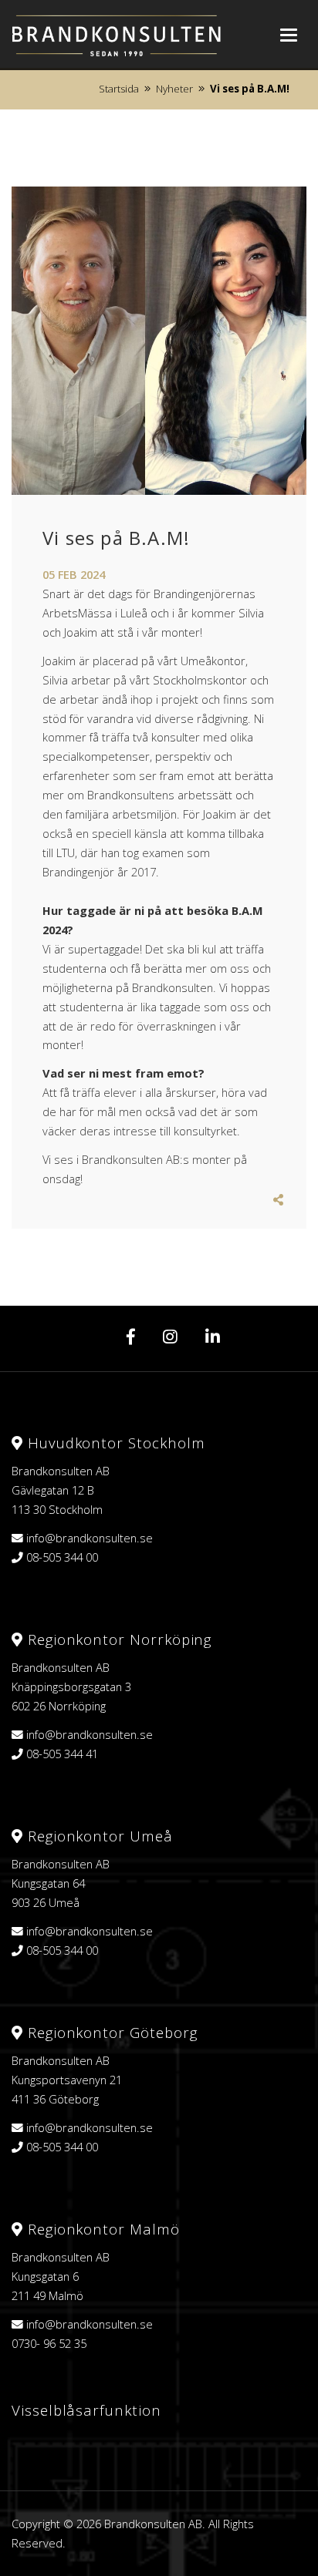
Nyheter (174, 89)
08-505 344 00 (62, 1557)
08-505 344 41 (62, 1754)
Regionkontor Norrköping (117, 1639)
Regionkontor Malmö (101, 2229)
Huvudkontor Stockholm (114, 1443)
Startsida (119, 89)
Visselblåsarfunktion (86, 2410)
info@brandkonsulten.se (90, 1538)
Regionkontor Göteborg (110, 2032)
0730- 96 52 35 (49, 2343)
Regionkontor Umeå (98, 1836)
